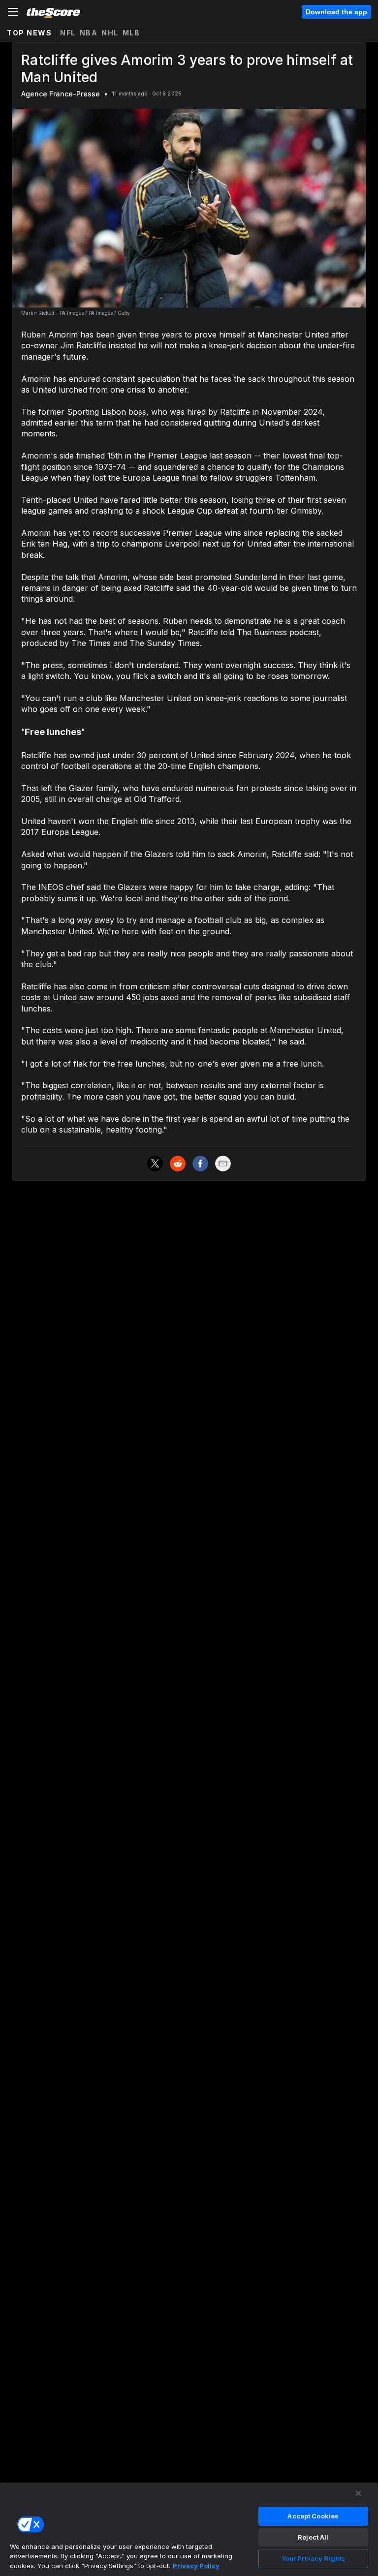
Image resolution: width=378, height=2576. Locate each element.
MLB (131, 33)
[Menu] (13, 12)
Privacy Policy (196, 2566)
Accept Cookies (313, 2516)
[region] (189, 2529)
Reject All (313, 2537)
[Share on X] (155, 1164)
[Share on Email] (223, 1164)
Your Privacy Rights (313, 2558)
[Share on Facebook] (200, 1164)
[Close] (358, 2493)
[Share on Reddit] (178, 1164)
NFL (68, 33)
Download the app (336, 12)
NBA (89, 33)
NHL (110, 33)
